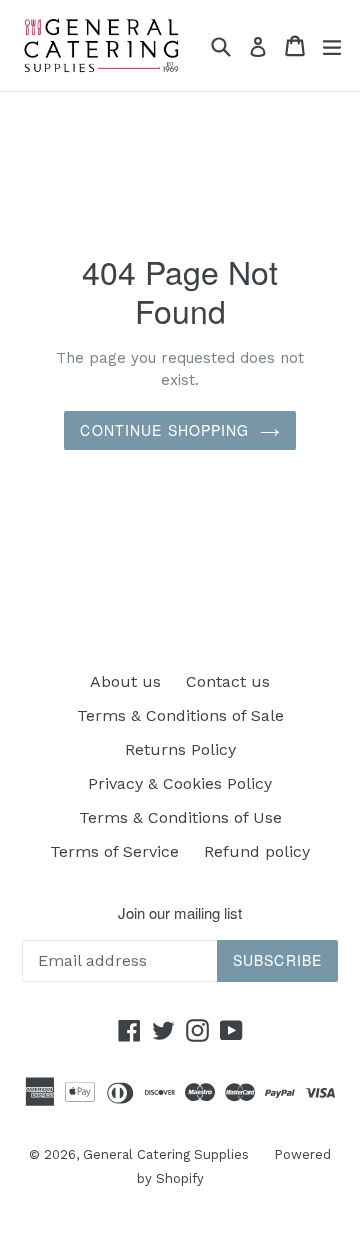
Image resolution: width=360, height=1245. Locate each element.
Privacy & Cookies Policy (180, 783)
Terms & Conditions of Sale (180, 715)
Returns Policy (180, 749)
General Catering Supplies (166, 1154)
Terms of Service (114, 851)
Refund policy (257, 851)
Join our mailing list (180, 913)
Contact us (228, 681)
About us (125, 681)
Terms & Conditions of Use (180, 817)
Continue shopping (164, 430)
